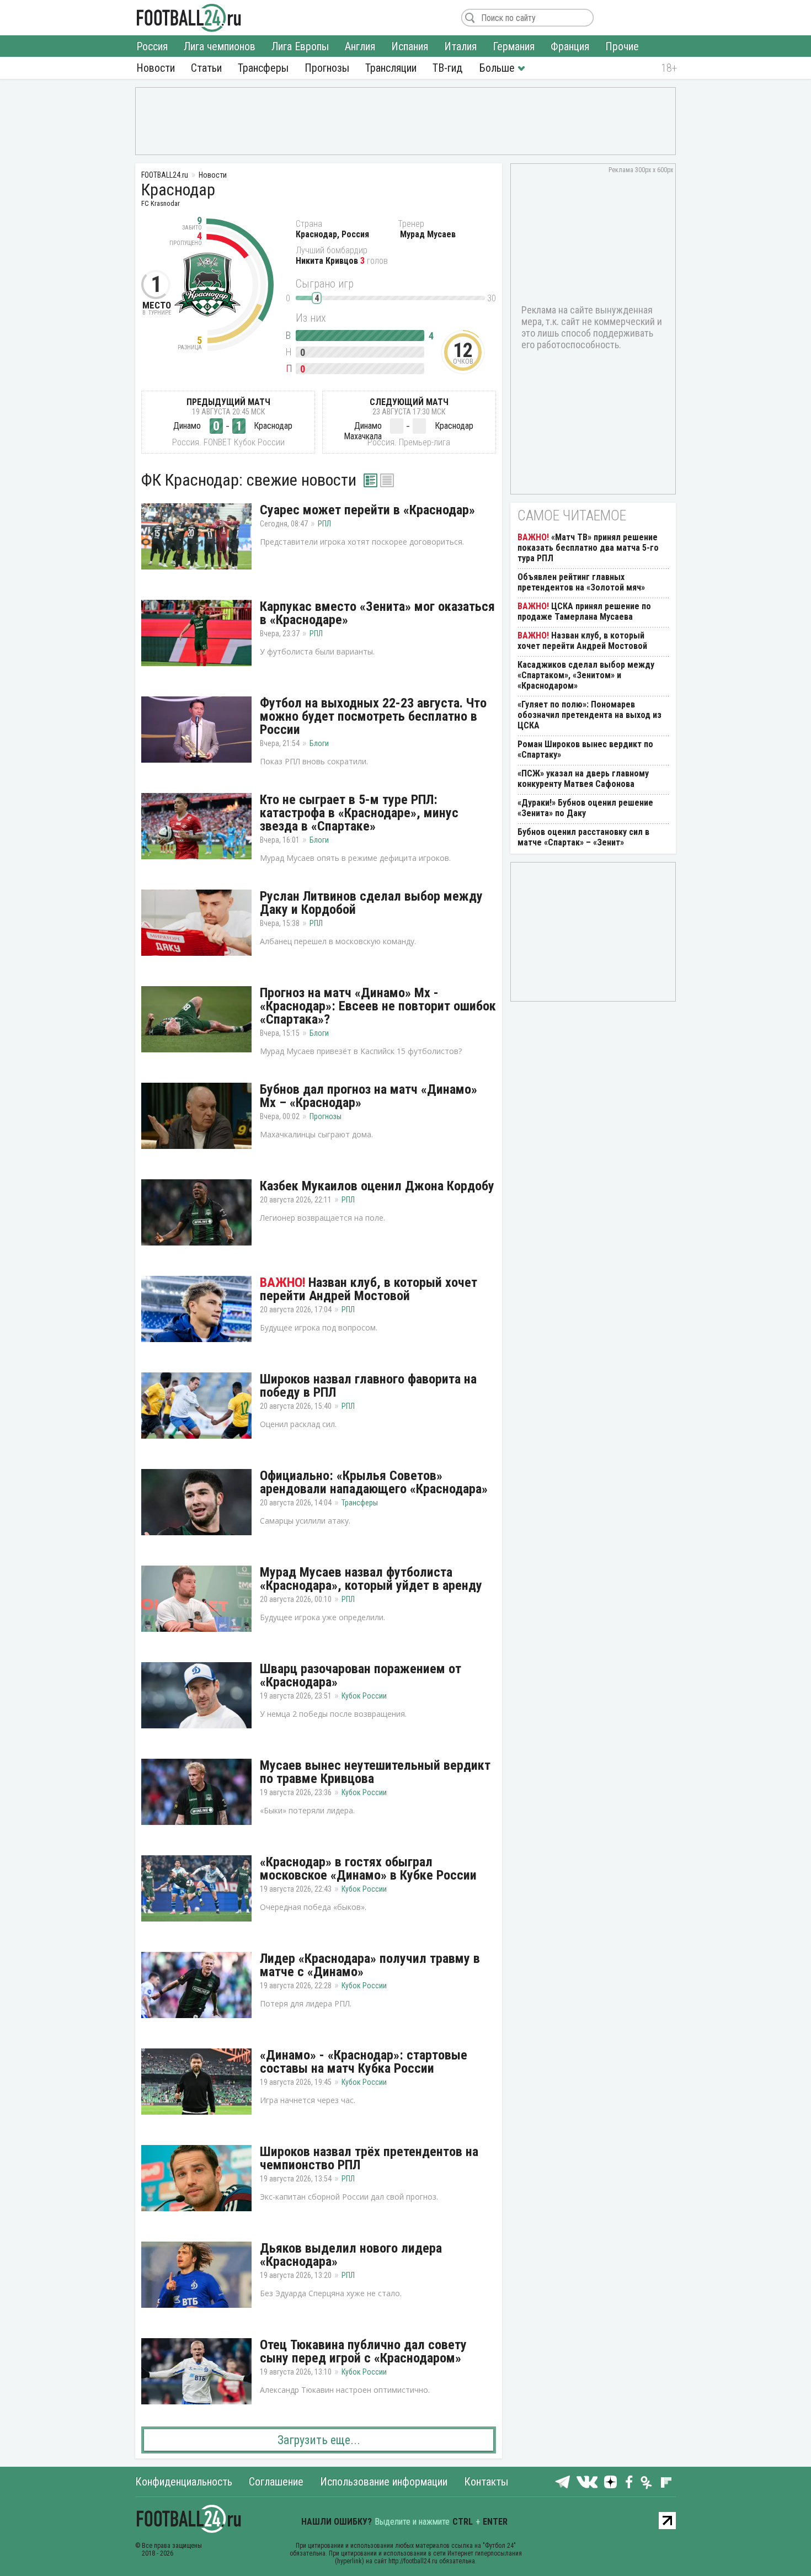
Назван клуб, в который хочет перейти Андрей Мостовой (369, 1289)
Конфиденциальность (184, 2482)
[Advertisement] (405, 120)
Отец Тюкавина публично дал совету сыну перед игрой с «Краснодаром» (363, 2351)
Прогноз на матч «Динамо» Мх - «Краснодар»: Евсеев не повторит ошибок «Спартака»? (378, 1006)
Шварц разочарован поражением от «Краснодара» (361, 1675)
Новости (156, 68)
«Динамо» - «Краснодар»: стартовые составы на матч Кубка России (364, 2062)
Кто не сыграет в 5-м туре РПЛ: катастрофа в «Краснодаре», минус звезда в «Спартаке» (359, 813)
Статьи (206, 68)
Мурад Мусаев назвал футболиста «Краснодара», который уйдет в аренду (371, 1579)
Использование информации (384, 2482)
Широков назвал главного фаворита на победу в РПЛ (368, 1386)
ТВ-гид (447, 68)
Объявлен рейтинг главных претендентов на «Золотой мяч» (581, 582)
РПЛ (324, 524)
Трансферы (263, 68)
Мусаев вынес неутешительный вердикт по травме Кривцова (375, 1772)
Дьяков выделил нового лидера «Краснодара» (351, 2255)
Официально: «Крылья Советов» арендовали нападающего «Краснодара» (374, 1482)
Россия (152, 46)
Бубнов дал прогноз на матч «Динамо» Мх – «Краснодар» (369, 1096)
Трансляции (391, 68)
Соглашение (276, 2482)
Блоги (319, 743)
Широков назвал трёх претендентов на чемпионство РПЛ (369, 2158)
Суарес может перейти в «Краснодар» (367, 510)
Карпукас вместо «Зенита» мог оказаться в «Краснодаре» (377, 613)
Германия (514, 46)
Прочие (622, 46)
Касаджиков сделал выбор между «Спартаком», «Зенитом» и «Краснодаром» (586, 675)
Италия (460, 46)
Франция (570, 46)
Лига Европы (300, 46)
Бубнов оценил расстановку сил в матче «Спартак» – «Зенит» (583, 837)
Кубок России (364, 1696)
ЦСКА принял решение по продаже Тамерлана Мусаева (584, 611)
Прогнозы (327, 68)
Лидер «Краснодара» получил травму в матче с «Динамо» (370, 1965)
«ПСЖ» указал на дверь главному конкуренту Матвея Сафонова (583, 779)
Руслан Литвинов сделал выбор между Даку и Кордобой (371, 903)
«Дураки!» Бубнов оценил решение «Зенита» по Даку (585, 808)
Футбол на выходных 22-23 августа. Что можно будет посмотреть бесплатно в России (373, 716)
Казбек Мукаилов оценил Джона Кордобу (377, 1186)
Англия (360, 46)
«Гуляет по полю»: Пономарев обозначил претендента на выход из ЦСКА (589, 715)
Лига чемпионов (220, 46)
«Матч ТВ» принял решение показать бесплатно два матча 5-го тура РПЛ (588, 548)
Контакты (486, 2482)
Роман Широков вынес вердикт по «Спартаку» (585, 749)
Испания (410, 46)
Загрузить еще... (319, 2440)
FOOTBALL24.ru (189, 18)
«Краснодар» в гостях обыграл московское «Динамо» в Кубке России (368, 1869)
